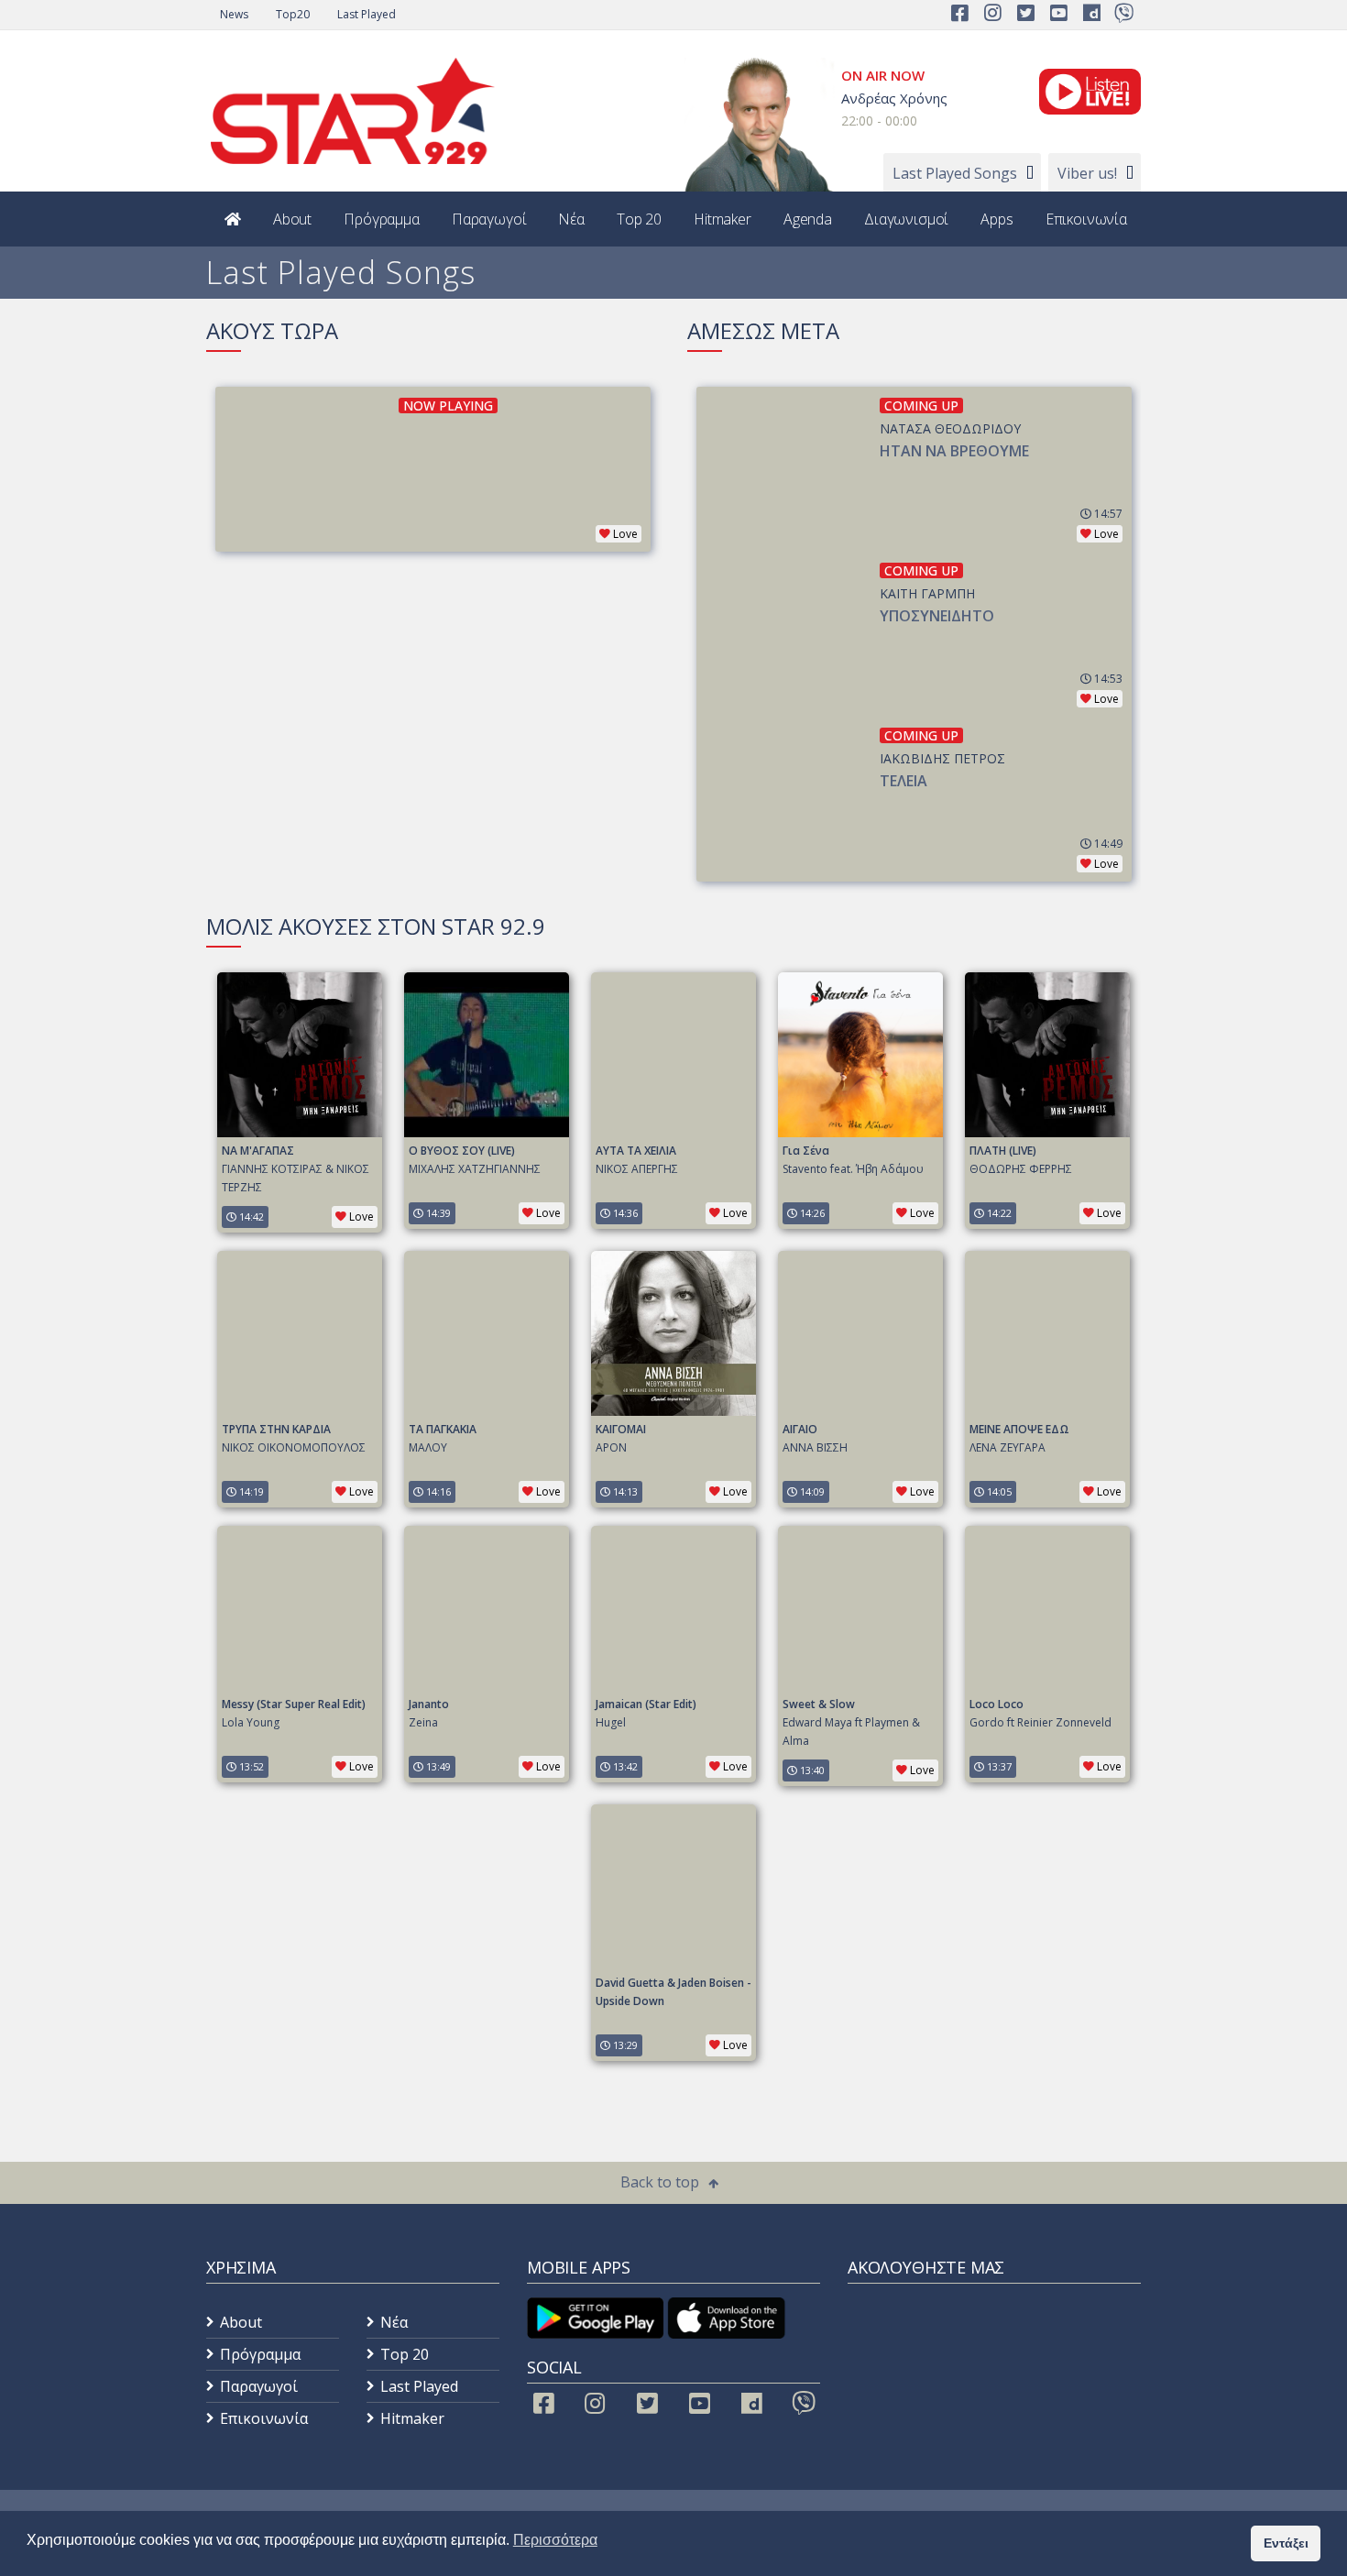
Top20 (293, 14)
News (234, 14)
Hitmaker (723, 219)
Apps (997, 219)
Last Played (367, 14)
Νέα (571, 219)
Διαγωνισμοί (906, 219)
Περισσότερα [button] (555, 2540)
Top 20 (639, 219)
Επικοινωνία (1086, 219)
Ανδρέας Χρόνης (894, 98)
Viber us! (1087, 173)
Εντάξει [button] (1286, 2543)
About (292, 219)
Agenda (808, 219)
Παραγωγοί (489, 219)
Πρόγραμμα (382, 219)
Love (625, 534)
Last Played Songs (955, 173)
